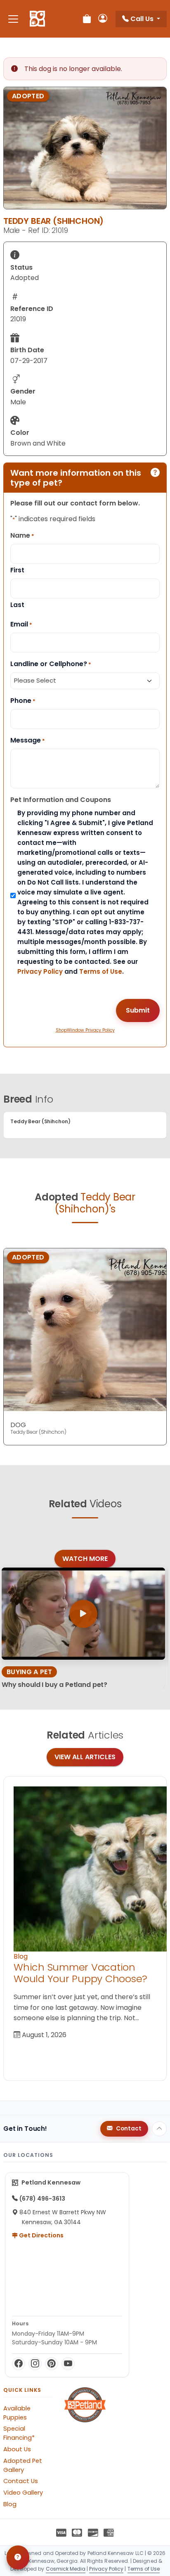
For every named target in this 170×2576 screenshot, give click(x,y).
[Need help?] (18, 2557)
